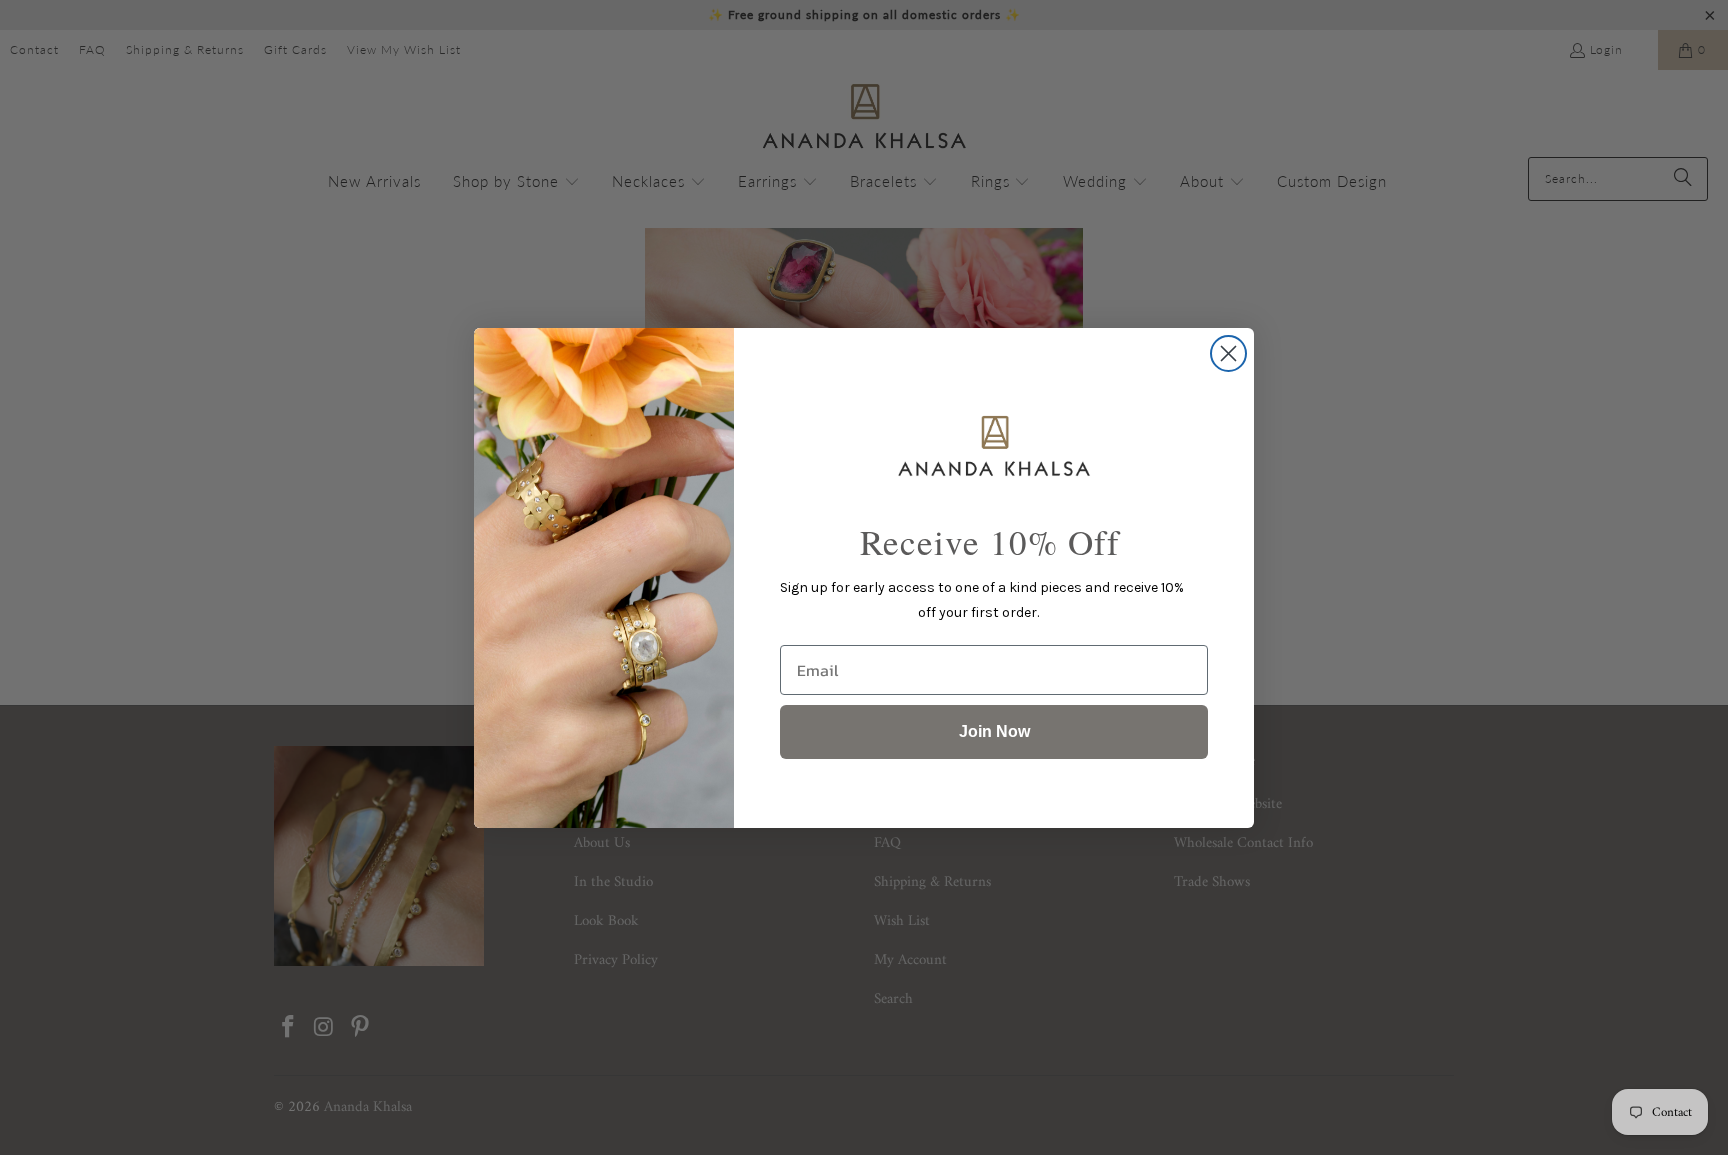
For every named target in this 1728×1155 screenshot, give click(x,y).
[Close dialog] (1228, 353)
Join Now (994, 731)
